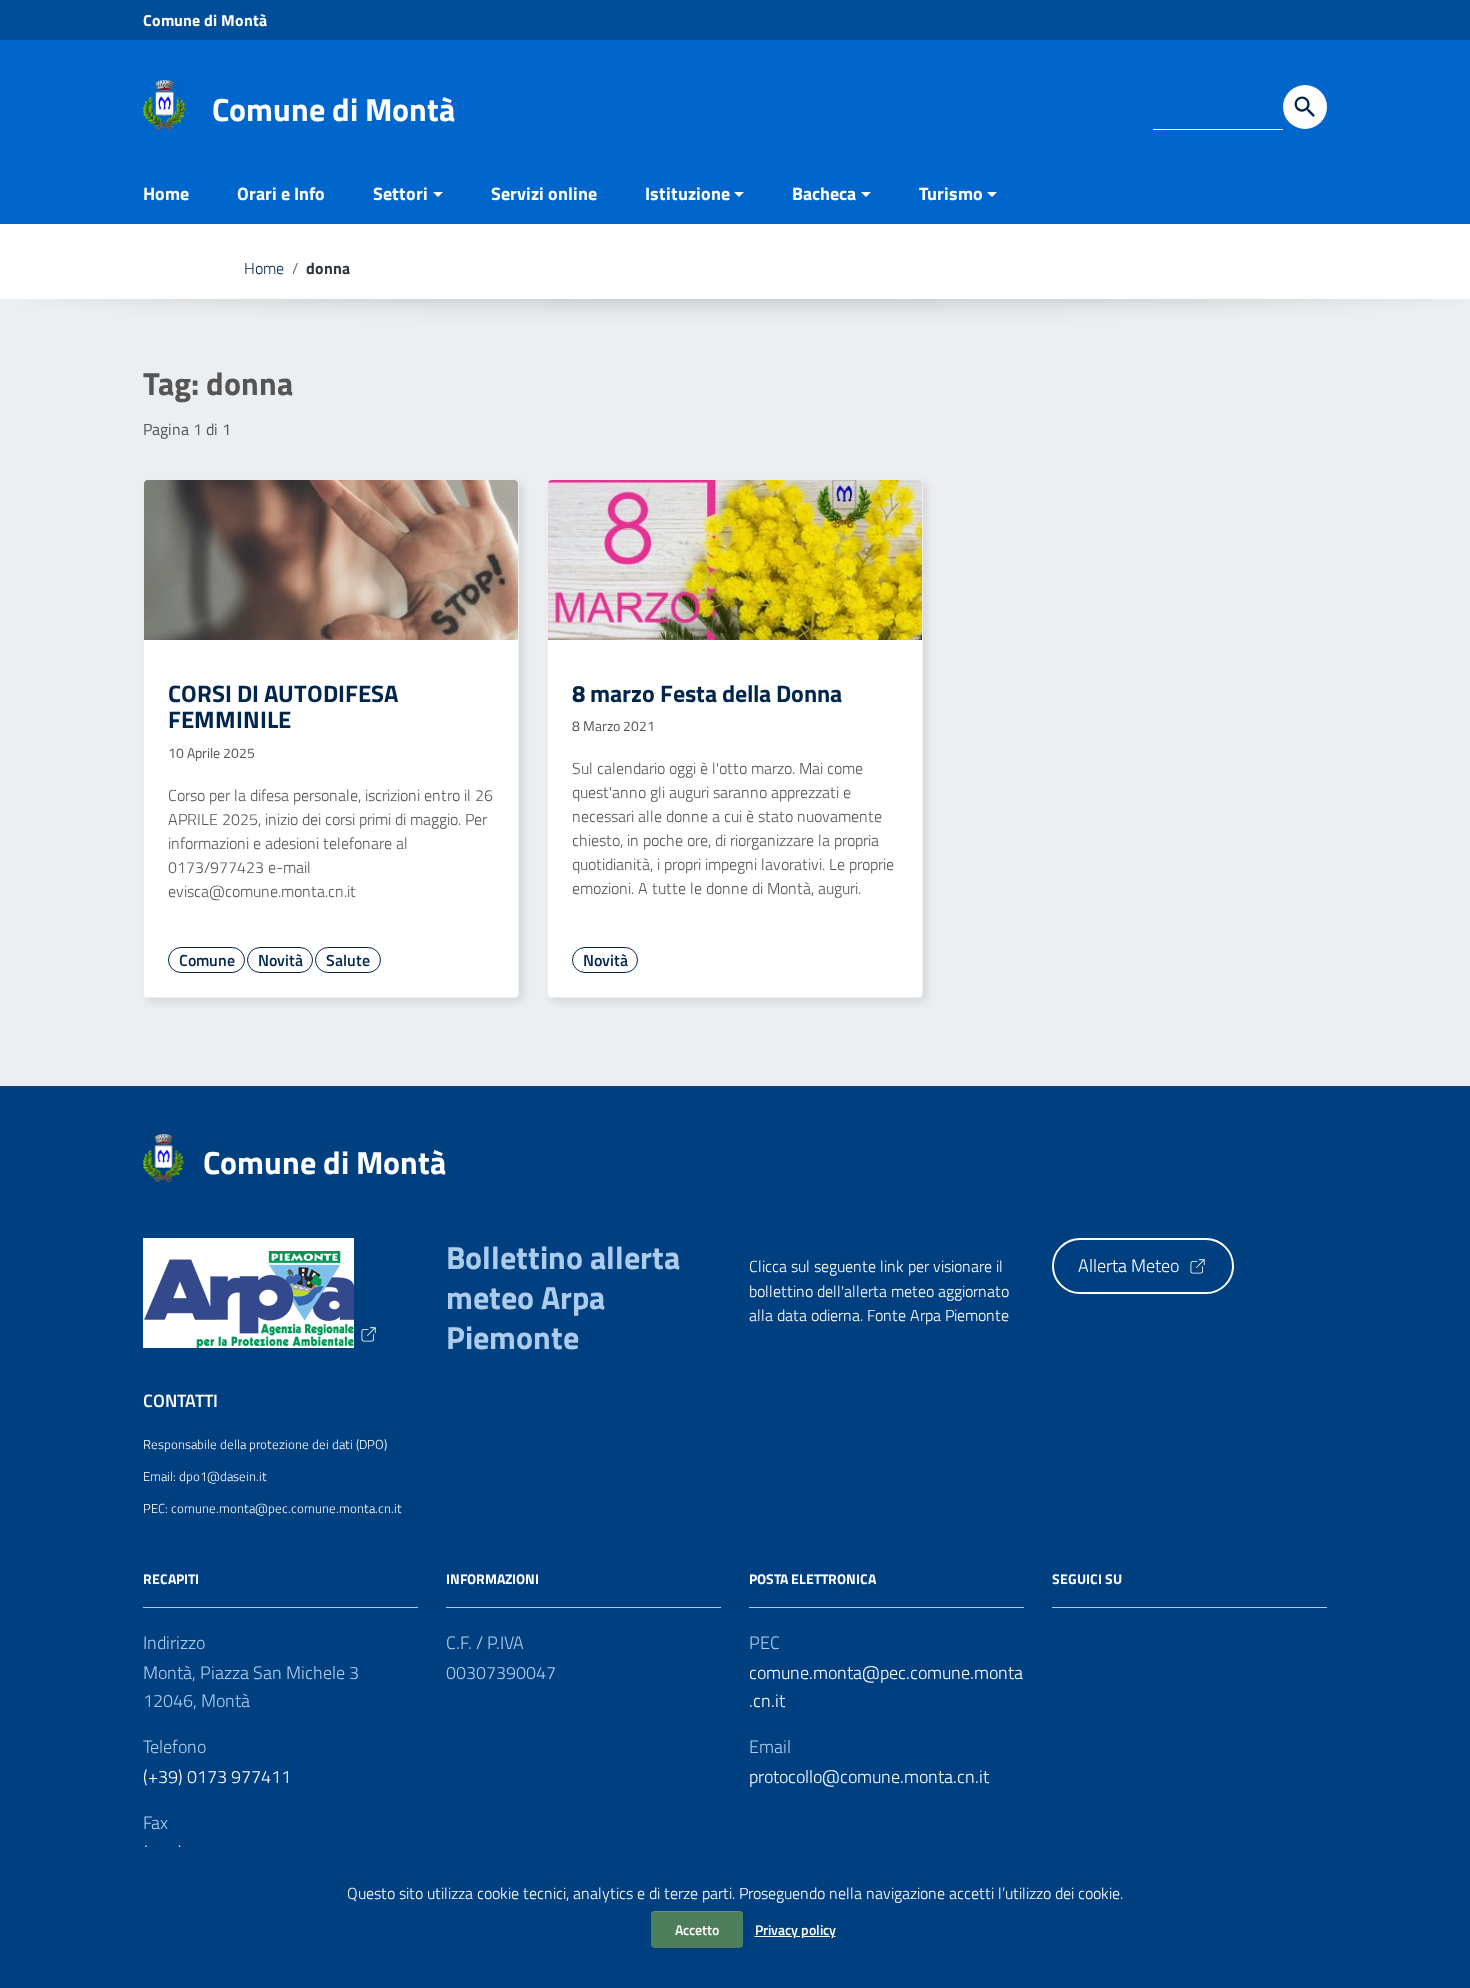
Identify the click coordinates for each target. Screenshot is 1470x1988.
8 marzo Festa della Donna (707, 693)
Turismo (951, 193)
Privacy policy (795, 1929)
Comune (207, 960)
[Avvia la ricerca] (1305, 107)
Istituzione (687, 193)
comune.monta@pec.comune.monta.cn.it (886, 1686)
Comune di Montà (205, 20)
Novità (280, 960)
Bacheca (824, 193)
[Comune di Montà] (164, 103)
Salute (348, 960)
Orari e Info (281, 193)
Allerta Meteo (1130, 1265)
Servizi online (544, 193)
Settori (400, 193)
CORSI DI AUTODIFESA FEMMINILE (283, 706)
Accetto (697, 1929)
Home (166, 193)
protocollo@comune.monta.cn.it (869, 1776)
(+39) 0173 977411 (217, 1776)
